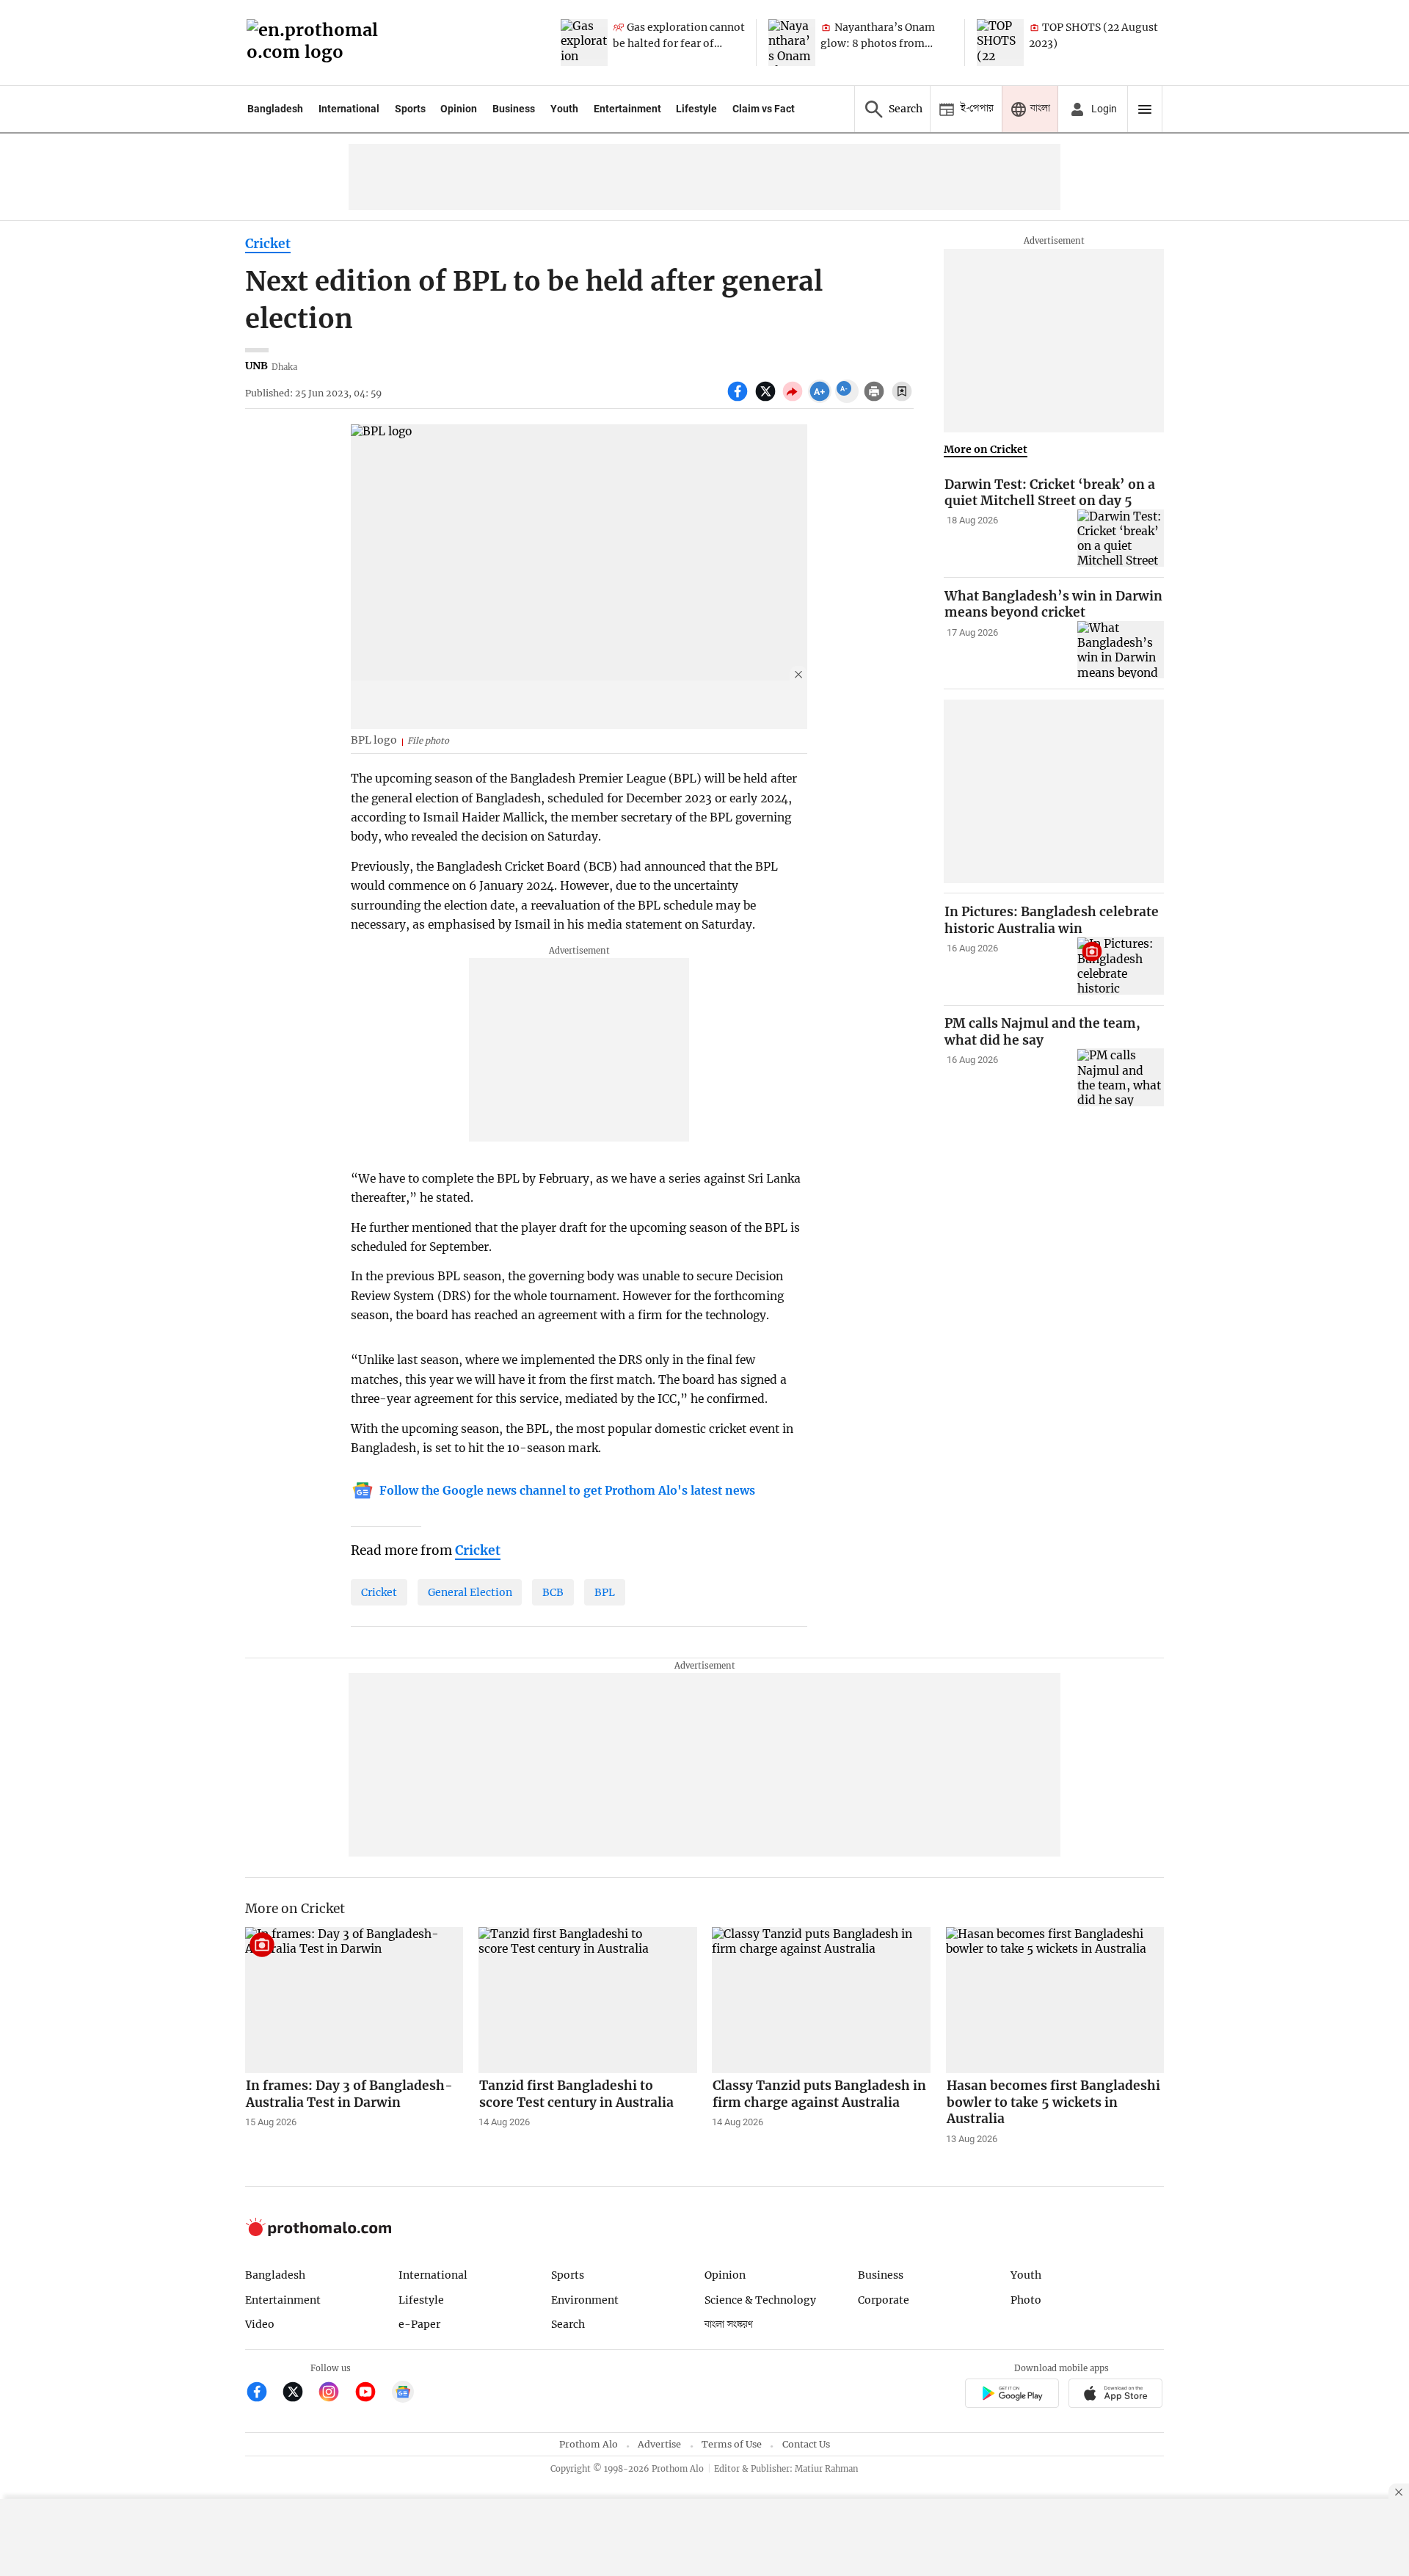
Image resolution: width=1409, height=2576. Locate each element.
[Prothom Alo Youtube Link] (372, 2394)
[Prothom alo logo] (318, 2233)
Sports (410, 109)
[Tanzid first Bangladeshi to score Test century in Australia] (588, 2000)
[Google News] (403, 2394)
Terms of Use (732, 2444)
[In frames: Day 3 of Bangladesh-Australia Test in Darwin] (354, 2000)
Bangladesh (275, 109)
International (349, 109)
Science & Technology (760, 2300)
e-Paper (419, 2324)
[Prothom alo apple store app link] (1116, 2395)
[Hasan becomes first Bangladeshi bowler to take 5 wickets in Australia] (1055, 2000)
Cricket (268, 244)
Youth (564, 109)
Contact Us (806, 2444)
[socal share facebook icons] (739, 399)
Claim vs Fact (764, 109)
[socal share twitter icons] (767, 399)
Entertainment (627, 109)
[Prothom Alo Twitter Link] (299, 2394)
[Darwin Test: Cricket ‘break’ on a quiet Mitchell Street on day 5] (1121, 538)
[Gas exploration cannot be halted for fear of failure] (584, 43)
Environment (585, 2300)
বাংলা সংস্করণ (729, 2325)
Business (514, 109)
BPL (605, 1592)
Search (568, 2324)
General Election (470, 1592)
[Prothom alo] (317, 43)
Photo (1026, 2300)
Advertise (659, 2444)
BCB (553, 1592)
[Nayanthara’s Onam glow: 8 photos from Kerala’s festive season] (792, 43)
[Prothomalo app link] (1012, 2395)
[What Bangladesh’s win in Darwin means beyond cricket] (1121, 650)
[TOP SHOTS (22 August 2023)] (1000, 43)
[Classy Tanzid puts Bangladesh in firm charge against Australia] (821, 2000)
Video (260, 2324)
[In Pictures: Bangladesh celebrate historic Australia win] (1121, 966)
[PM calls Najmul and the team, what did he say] (1121, 1078)
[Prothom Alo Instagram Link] (335, 2394)
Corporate (884, 2300)
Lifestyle (696, 109)
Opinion (459, 109)
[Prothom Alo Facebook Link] (263, 2394)
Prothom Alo (589, 2444)
